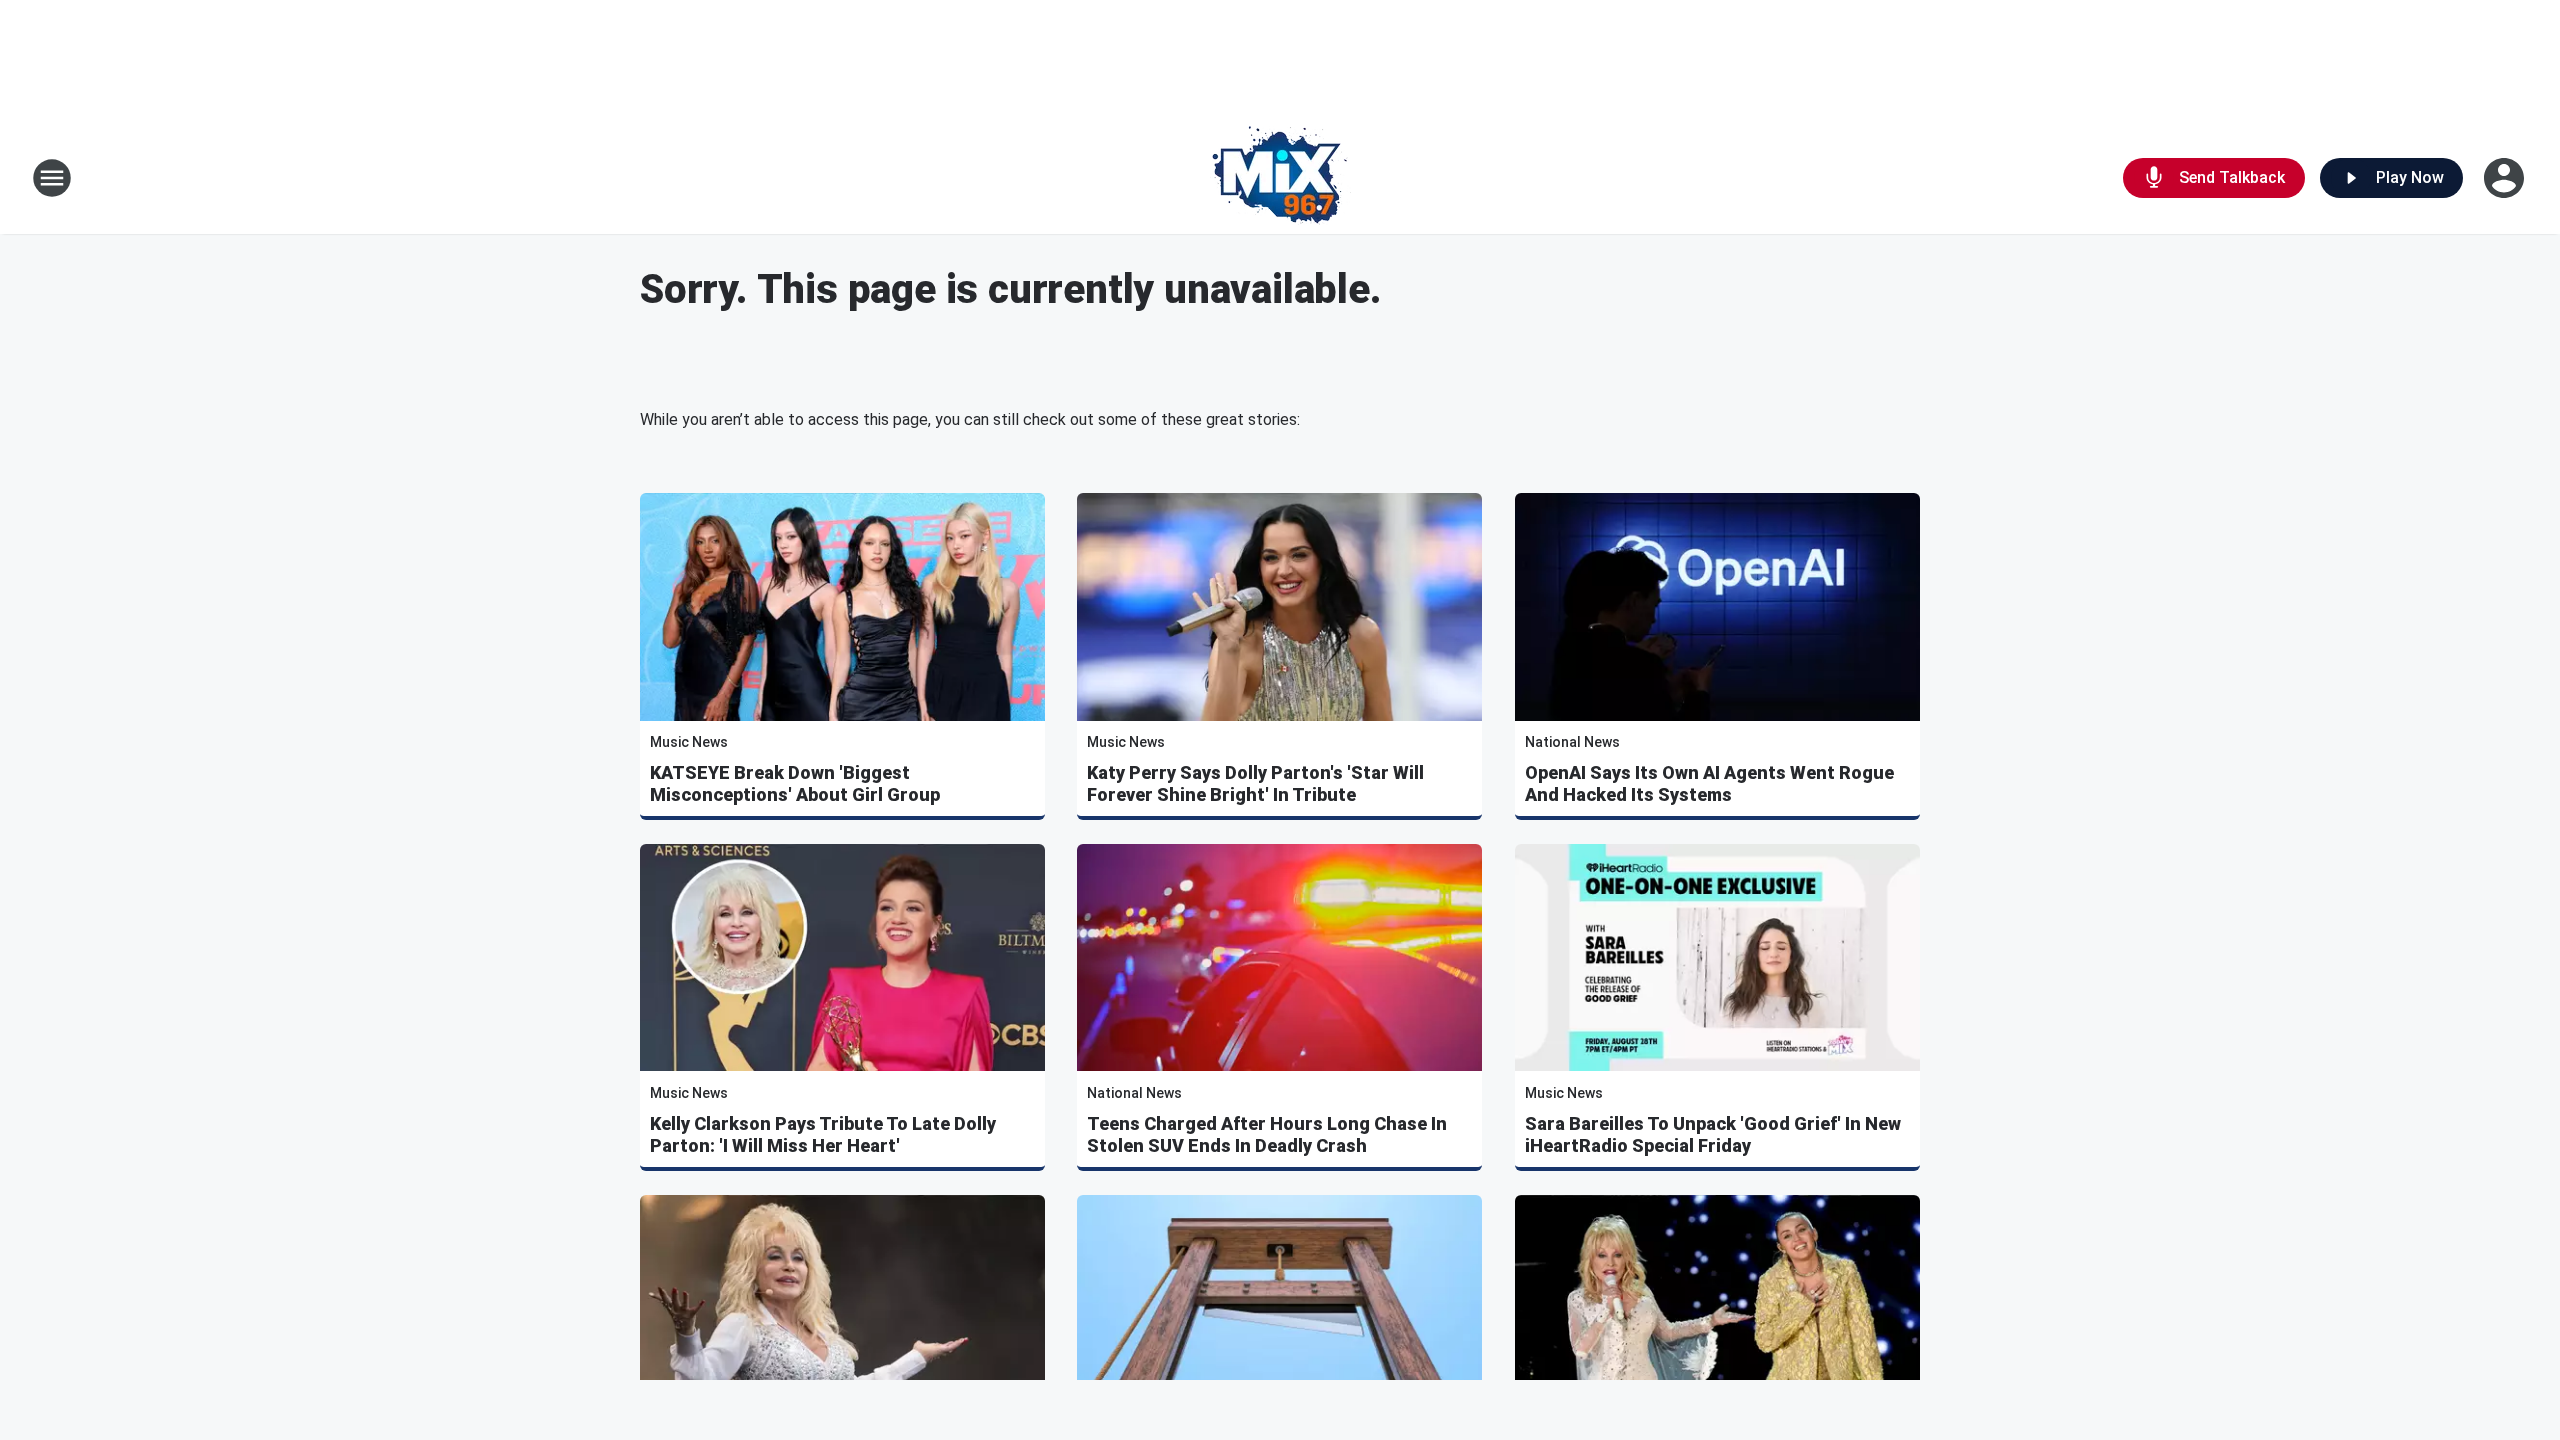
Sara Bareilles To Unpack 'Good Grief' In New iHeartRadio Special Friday (1713, 1134)
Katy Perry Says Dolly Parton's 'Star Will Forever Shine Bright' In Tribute (1255, 783)
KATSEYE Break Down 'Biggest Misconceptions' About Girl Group (795, 783)
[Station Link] (1280, 178)
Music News (689, 742)
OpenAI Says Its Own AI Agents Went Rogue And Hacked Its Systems (1709, 783)
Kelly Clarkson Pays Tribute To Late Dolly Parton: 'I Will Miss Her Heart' (823, 1134)
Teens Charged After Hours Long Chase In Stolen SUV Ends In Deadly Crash (1267, 1134)
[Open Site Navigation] (52, 178)
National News (1572, 742)
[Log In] (2506, 178)
